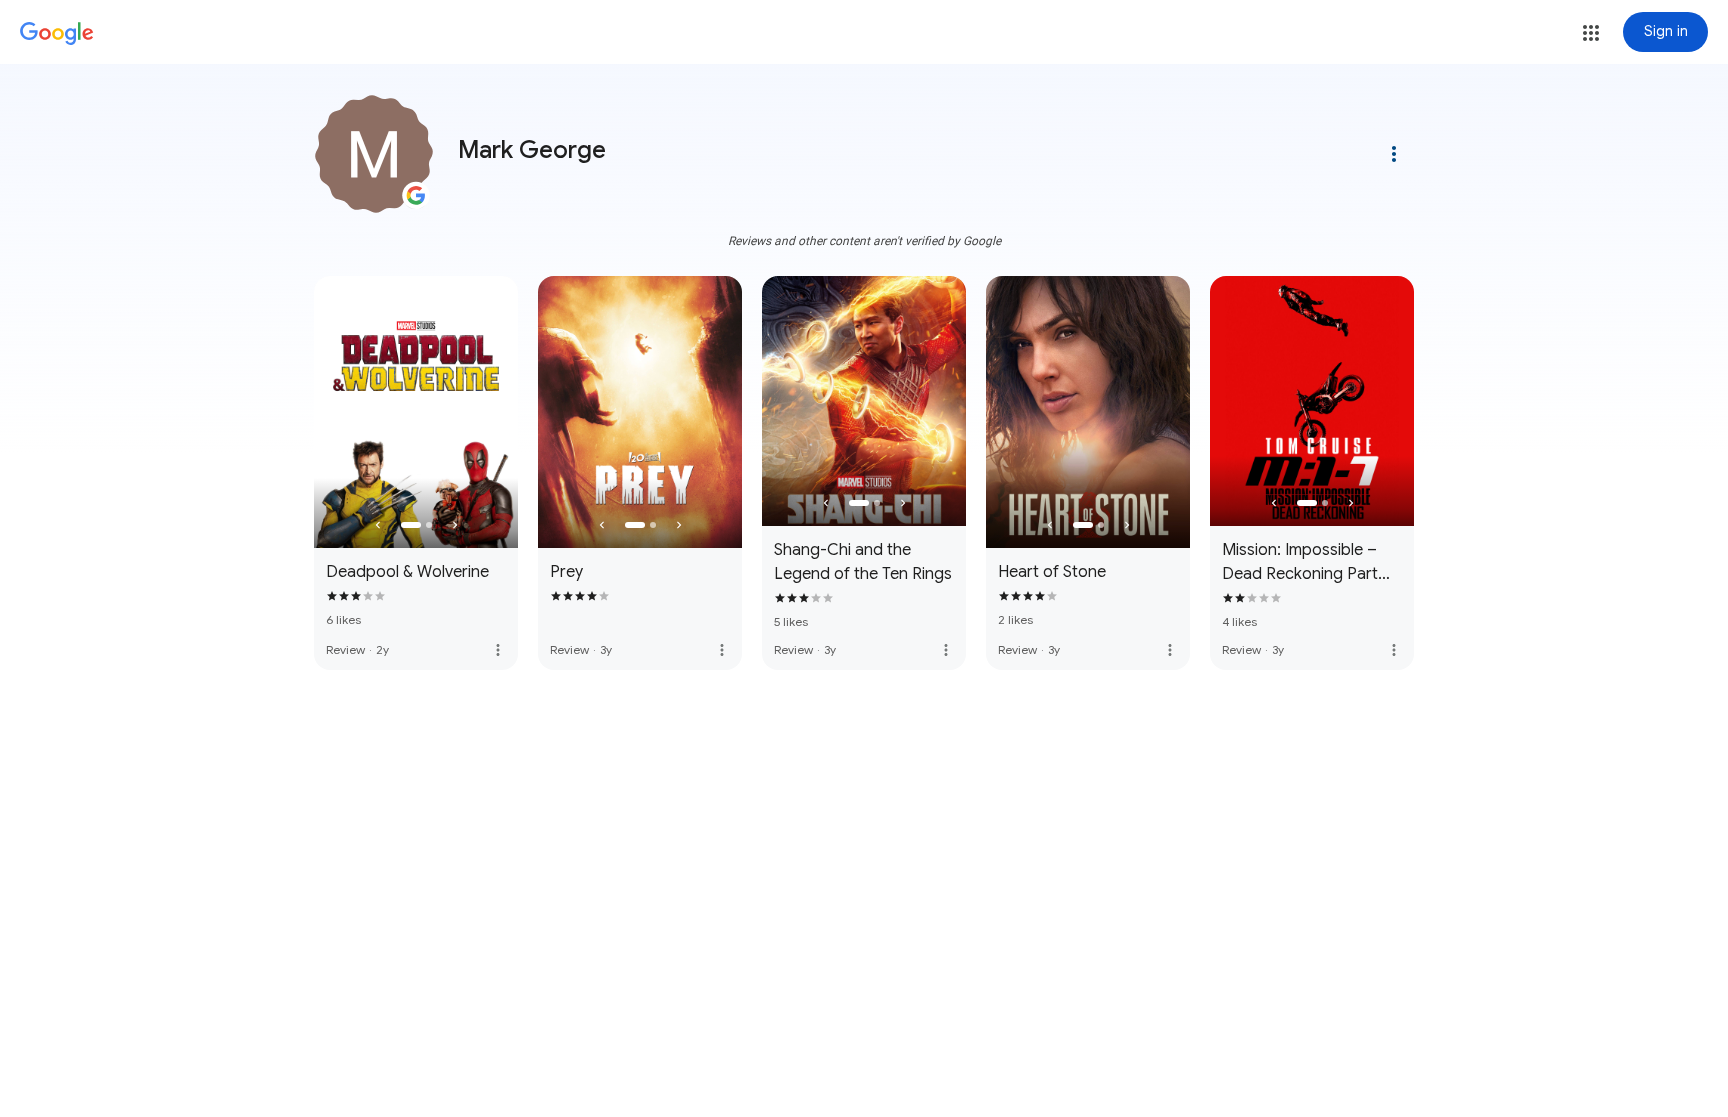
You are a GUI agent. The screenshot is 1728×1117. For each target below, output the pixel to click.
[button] (1591, 33)
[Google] (57, 34)
